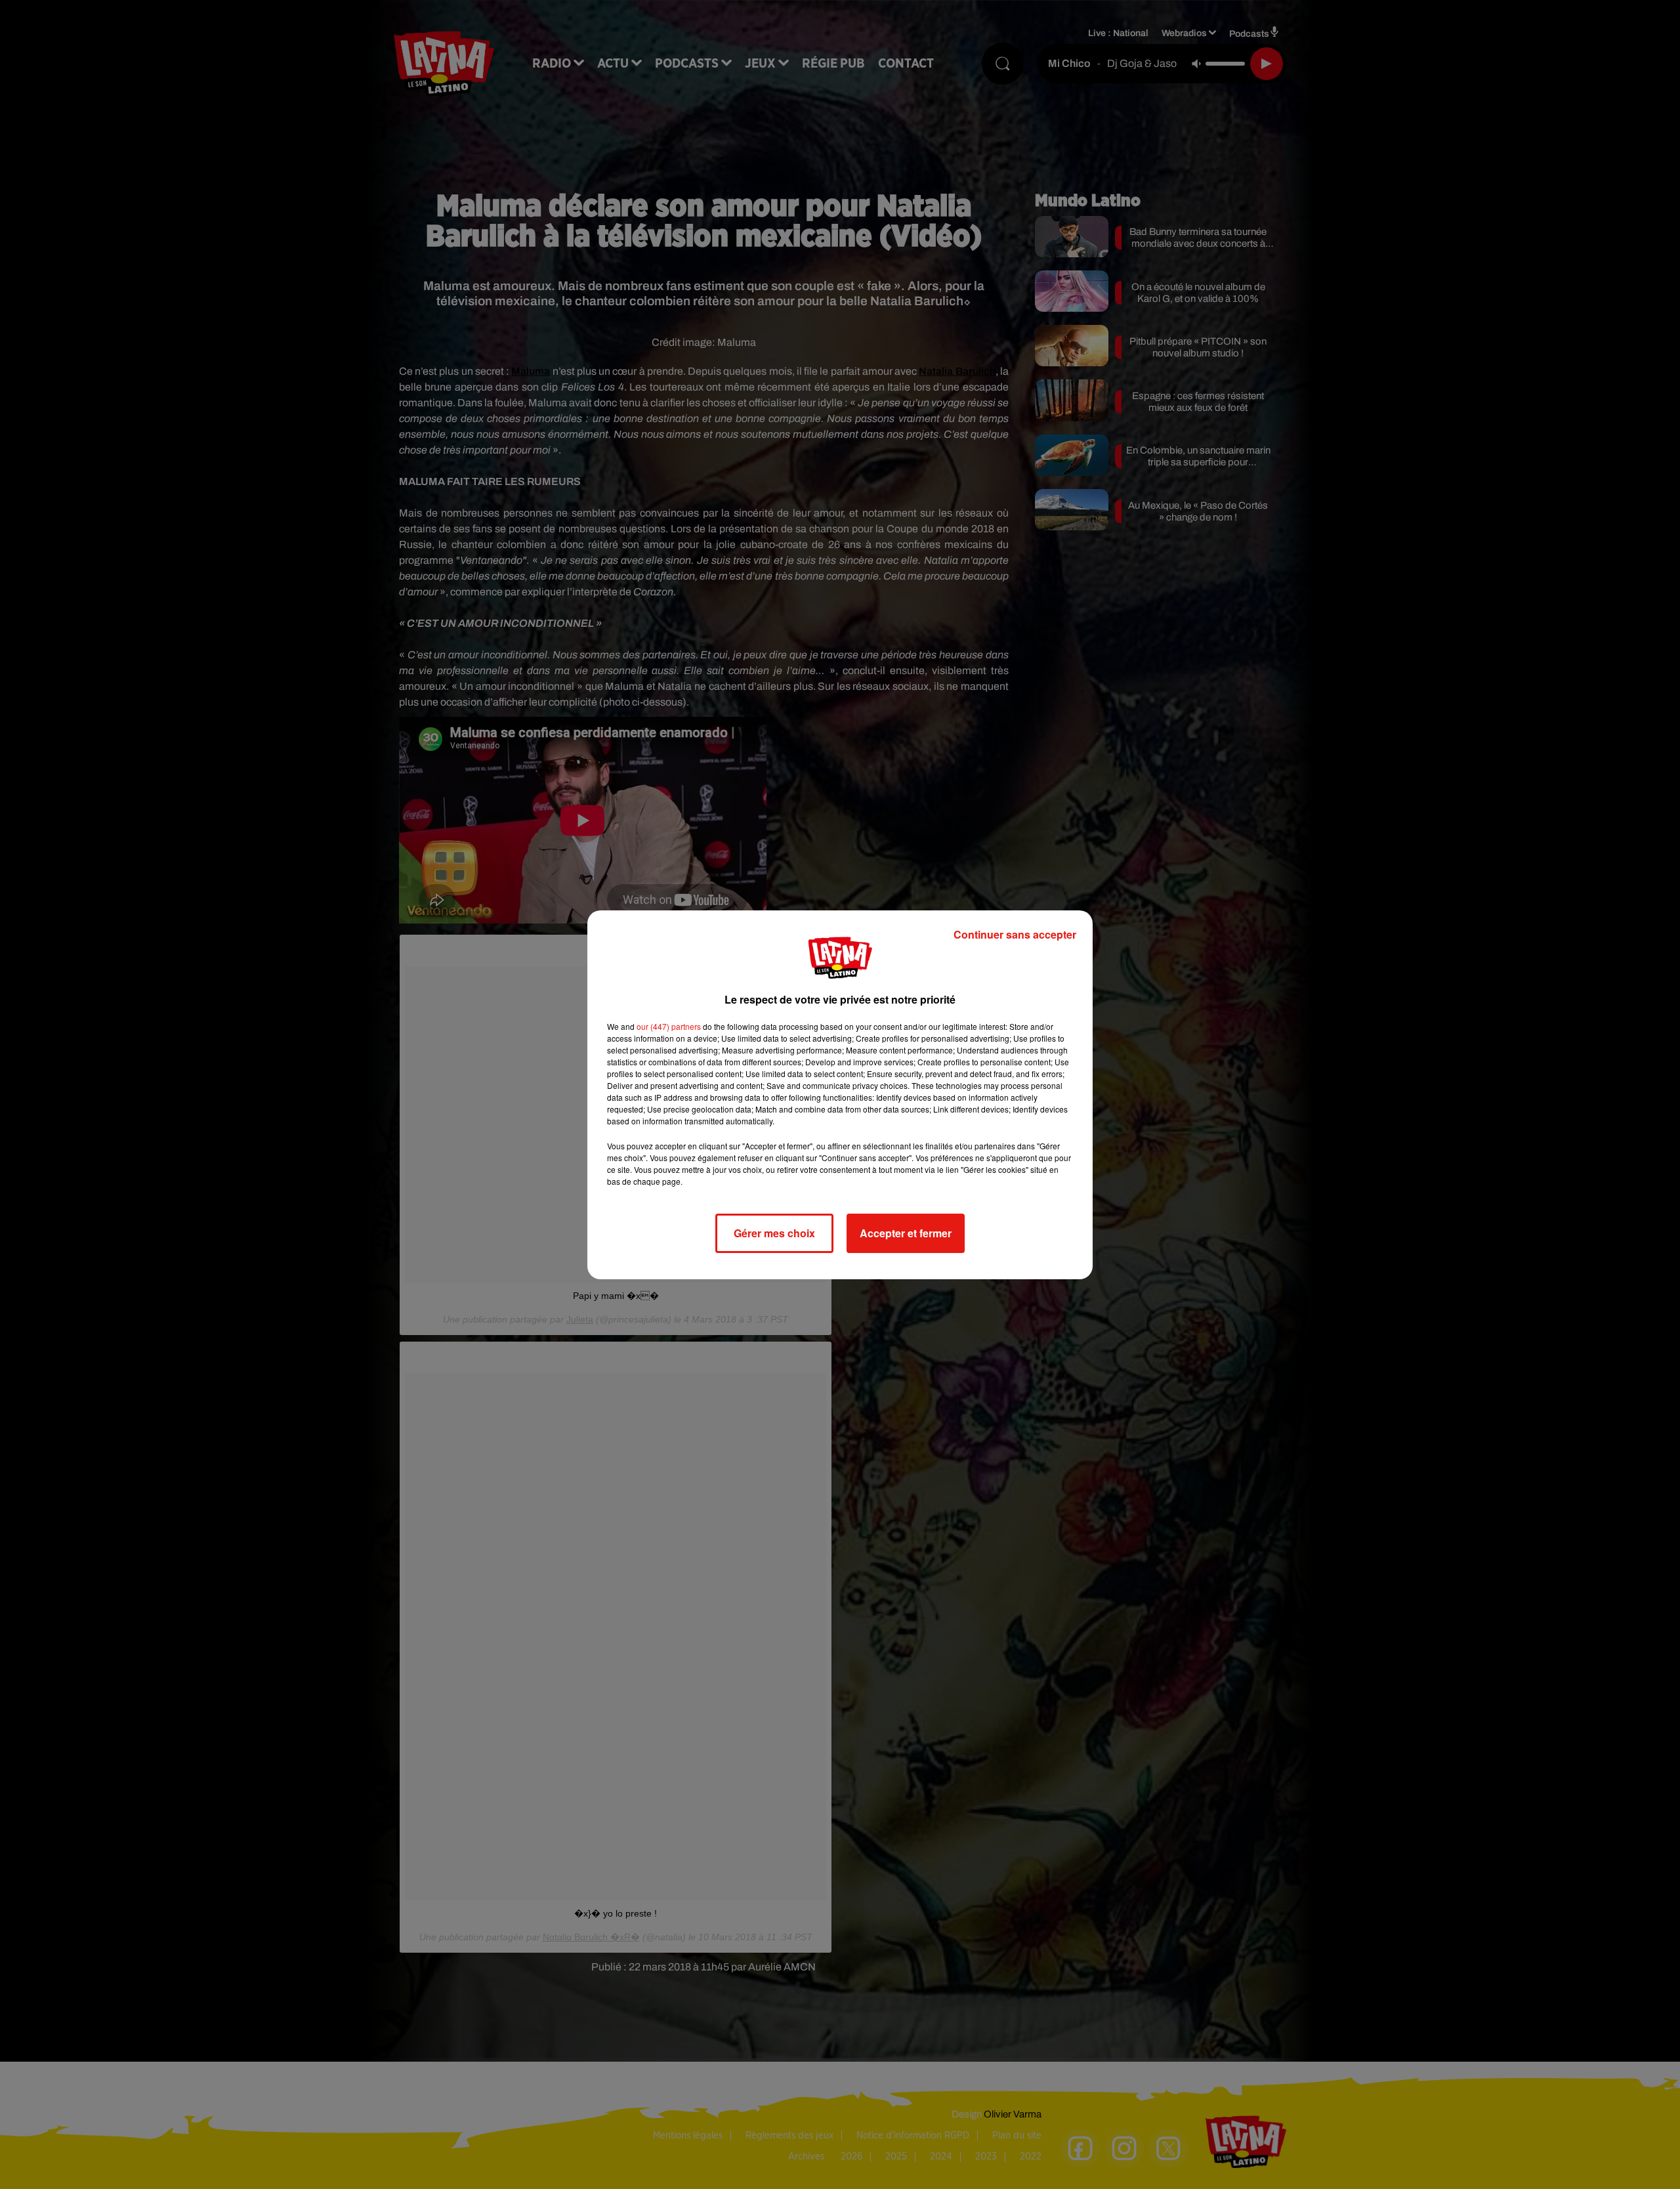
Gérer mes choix (774, 1233)
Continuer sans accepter (1015, 934)
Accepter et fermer (906, 1233)
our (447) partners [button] (669, 1026)
